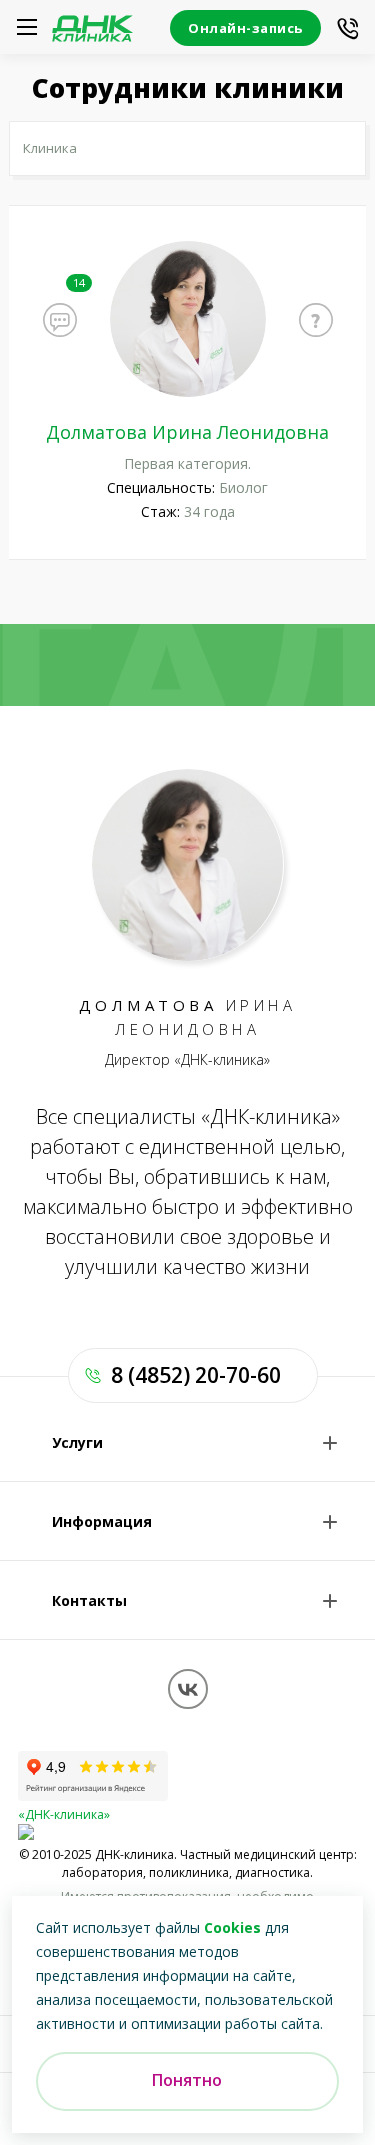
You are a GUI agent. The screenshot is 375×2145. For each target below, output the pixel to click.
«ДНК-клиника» (64, 1814)
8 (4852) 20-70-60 (196, 1375)
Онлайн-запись (245, 28)
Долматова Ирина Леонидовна (187, 432)
